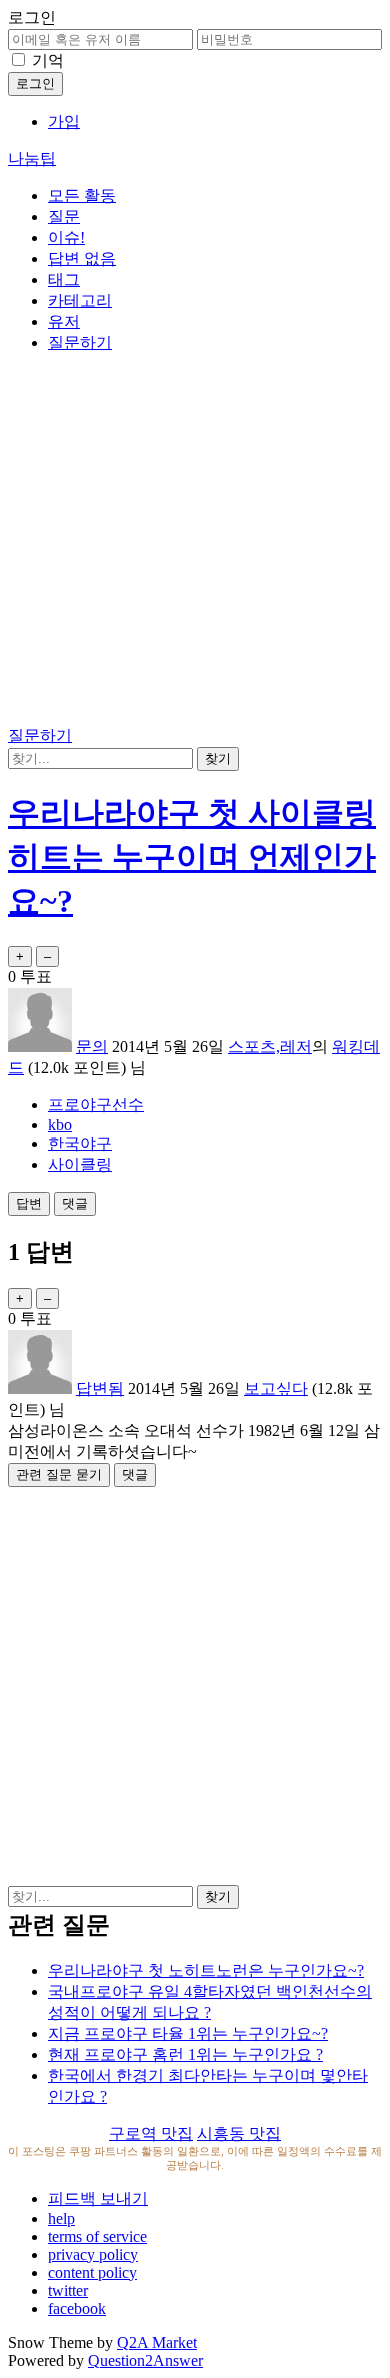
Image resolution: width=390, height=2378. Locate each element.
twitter (68, 2290)
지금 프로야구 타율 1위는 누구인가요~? (188, 2033)
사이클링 (80, 1164)
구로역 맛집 (151, 2133)
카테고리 (80, 300)
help (61, 2218)
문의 (92, 1046)
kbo (60, 1124)
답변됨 (100, 1388)
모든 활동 (82, 195)
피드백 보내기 (98, 2198)
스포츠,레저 (270, 1046)
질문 (64, 216)
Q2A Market (157, 2342)
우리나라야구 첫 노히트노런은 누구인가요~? (206, 1970)
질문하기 (80, 342)
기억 (48, 60)
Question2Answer (145, 2360)
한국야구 (80, 1143)
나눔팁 (32, 158)
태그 (64, 279)
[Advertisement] (195, 543)
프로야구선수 (96, 1104)
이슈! (66, 237)
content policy (92, 2272)
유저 (64, 321)
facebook (77, 2308)
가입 (64, 121)
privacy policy (93, 2254)
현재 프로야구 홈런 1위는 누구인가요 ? (185, 2054)
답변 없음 (82, 258)
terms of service (97, 2236)
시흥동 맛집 (239, 2133)
